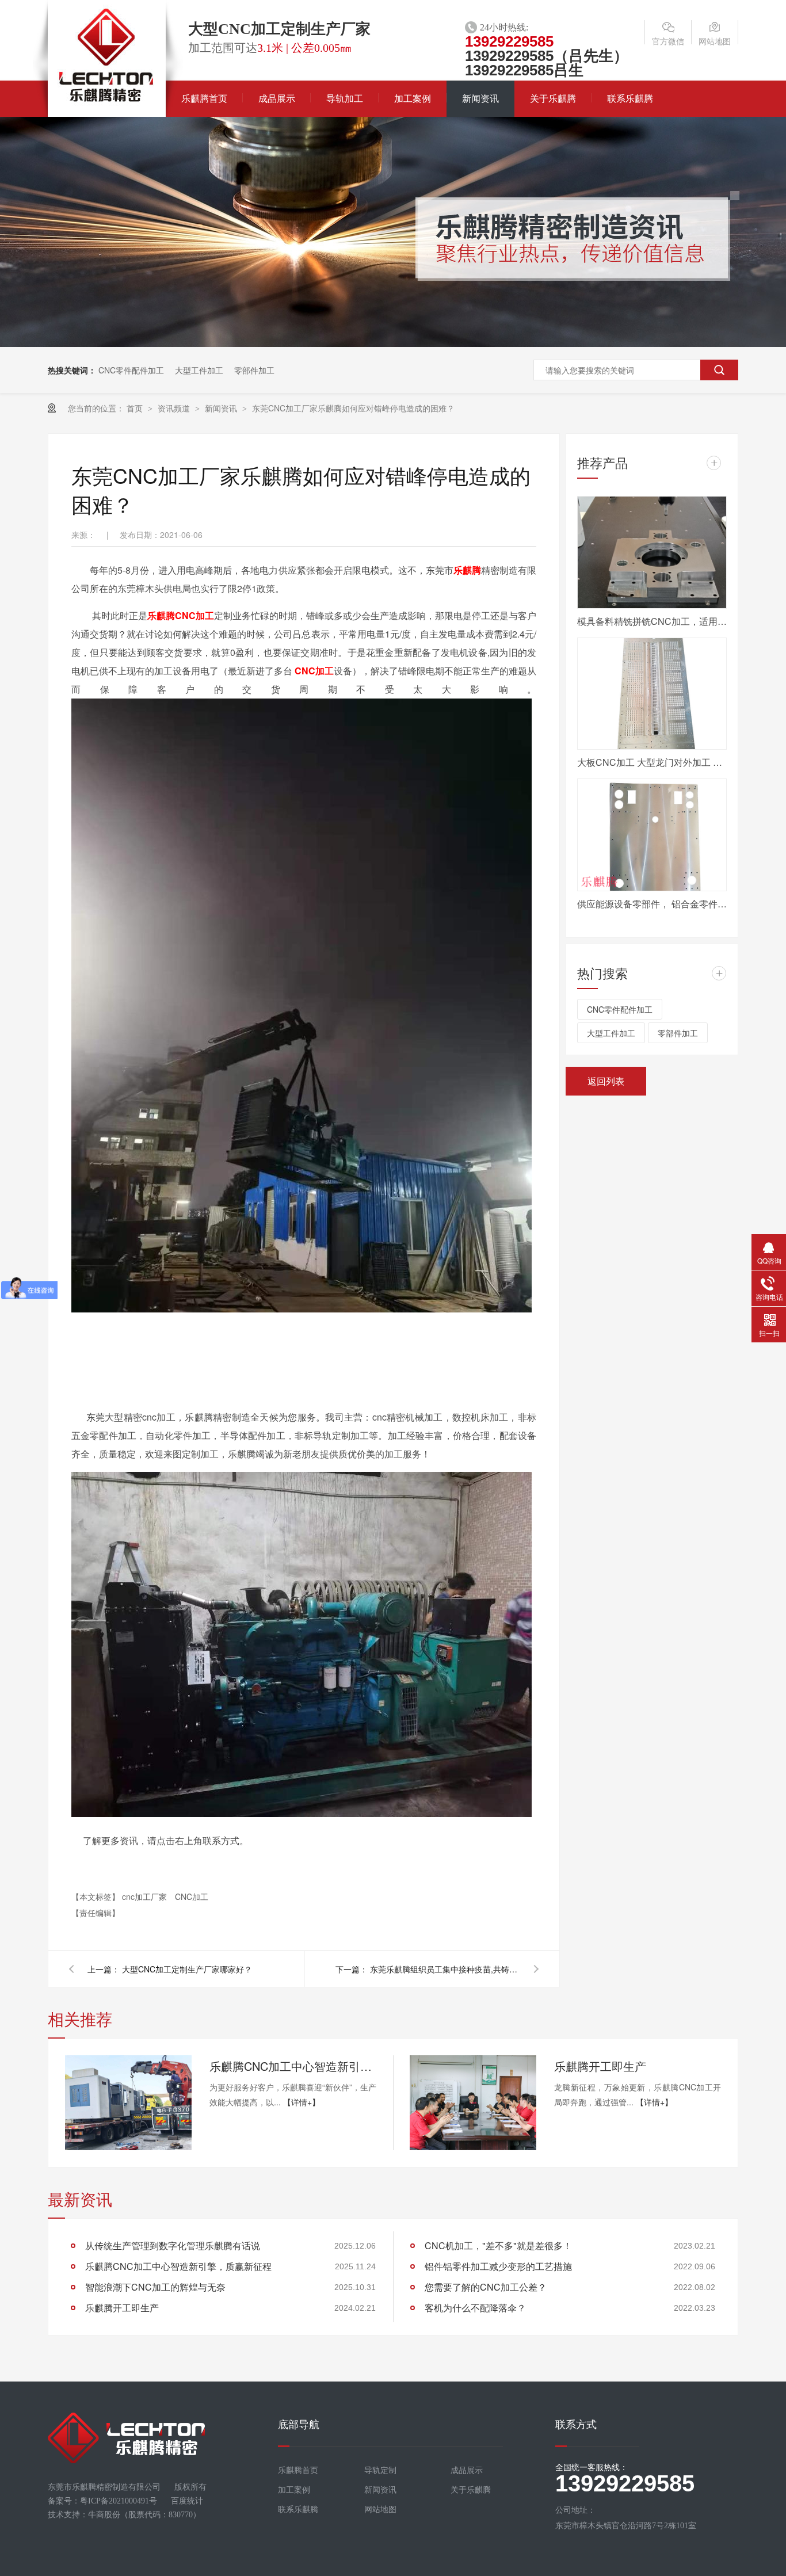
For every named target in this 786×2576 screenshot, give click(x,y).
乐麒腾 (467, 570)
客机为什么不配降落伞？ (475, 2308)
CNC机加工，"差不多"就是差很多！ (498, 2245)
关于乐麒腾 (553, 99)
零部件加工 (254, 370)
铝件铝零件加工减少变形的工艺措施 (498, 2266)
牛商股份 (104, 2515)
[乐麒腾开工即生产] (473, 2103)
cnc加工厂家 (146, 1896)
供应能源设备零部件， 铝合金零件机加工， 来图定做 (652, 904)
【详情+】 (302, 2102)
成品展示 (277, 99)
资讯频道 (175, 408)
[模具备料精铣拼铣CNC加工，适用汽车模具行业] (652, 552)
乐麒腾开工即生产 (600, 2066)
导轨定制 (380, 2470)
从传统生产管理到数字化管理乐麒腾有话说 (173, 2245)
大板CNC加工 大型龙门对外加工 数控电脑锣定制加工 (652, 762)
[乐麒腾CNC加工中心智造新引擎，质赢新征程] (128, 2103)
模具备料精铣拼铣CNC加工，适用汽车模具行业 (652, 621)
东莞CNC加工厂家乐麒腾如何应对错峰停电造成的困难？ (353, 408)
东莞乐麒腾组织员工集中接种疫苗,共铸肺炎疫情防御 (445, 1969)
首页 (136, 408)
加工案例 (413, 99)
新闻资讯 (480, 99)
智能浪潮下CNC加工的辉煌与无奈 (155, 2287)
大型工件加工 (199, 370)
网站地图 (715, 41)
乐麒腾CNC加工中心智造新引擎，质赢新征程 (293, 2066)
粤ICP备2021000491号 (119, 2501)
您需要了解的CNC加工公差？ (486, 2287)
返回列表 (606, 1081)
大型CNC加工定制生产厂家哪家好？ (187, 1969)
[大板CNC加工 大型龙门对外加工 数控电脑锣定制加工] (652, 694)
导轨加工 (345, 99)
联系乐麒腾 (630, 99)
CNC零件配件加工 (131, 370)
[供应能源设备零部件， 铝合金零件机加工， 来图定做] (652, 835)
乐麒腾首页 (204, 99)
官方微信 (668, 41)
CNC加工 (194, 615)
